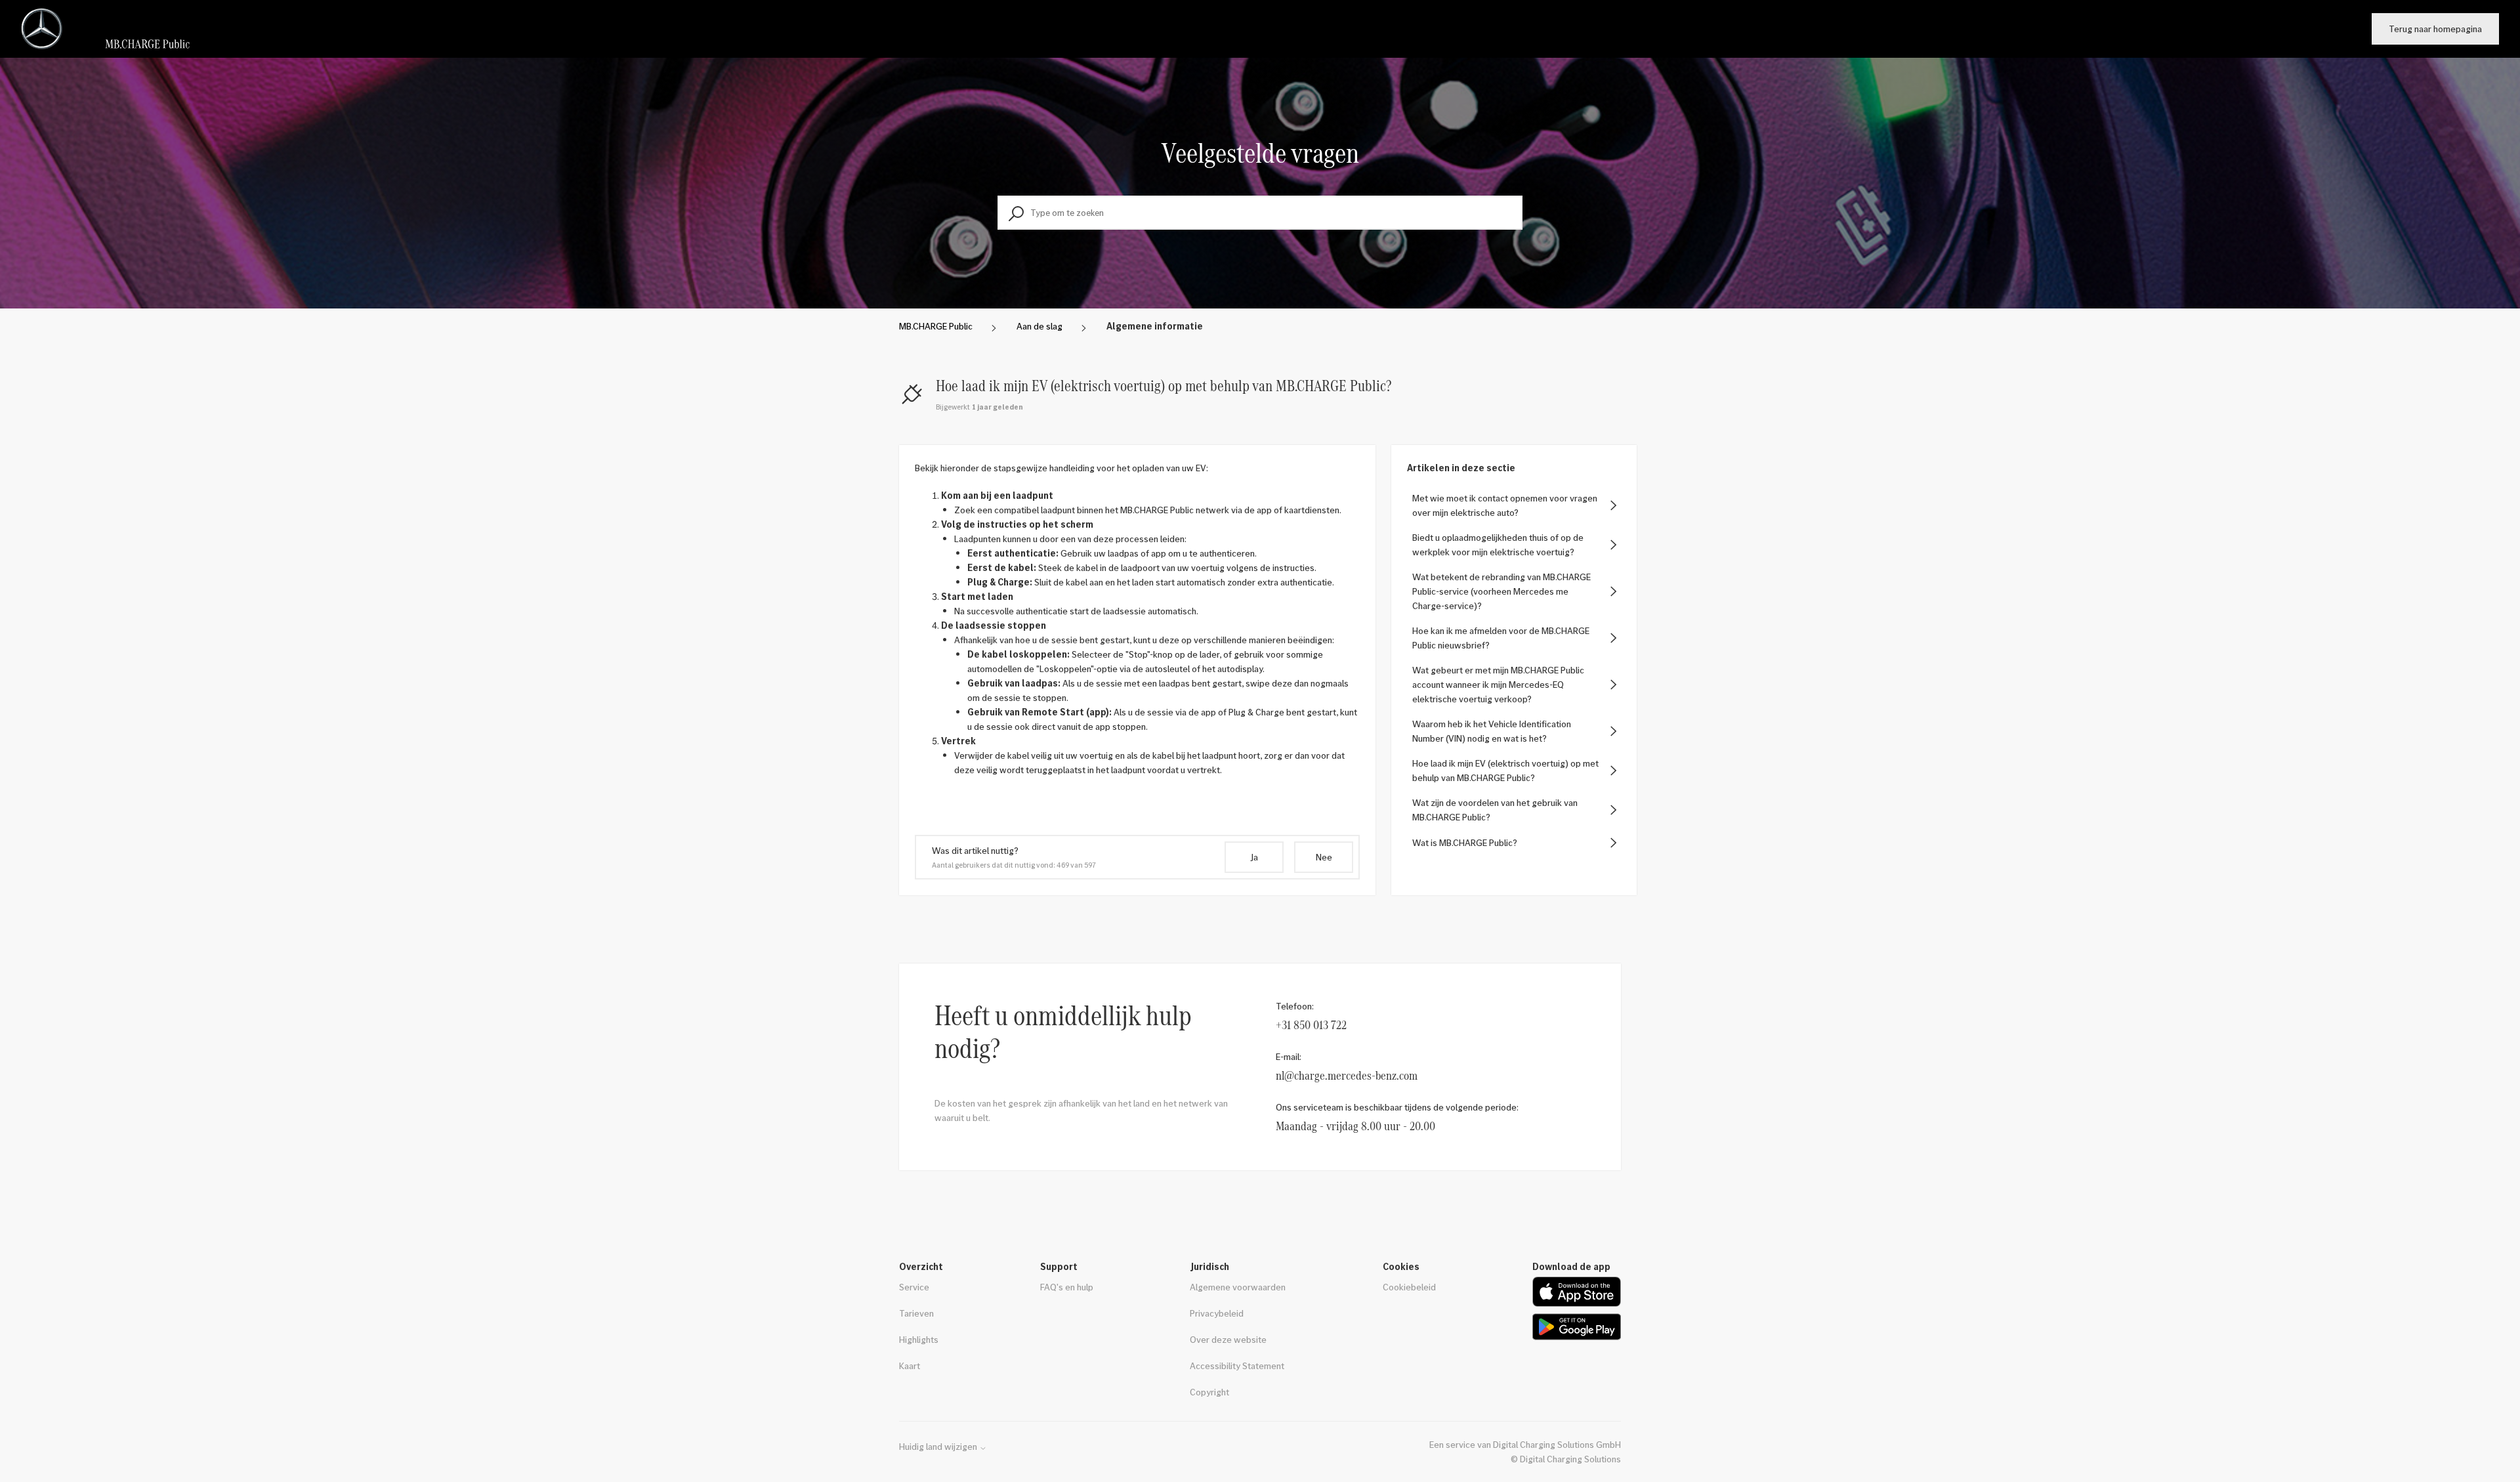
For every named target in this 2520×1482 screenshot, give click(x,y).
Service (914, 1287)
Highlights (919, 1339)
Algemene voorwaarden (1238, 1287)
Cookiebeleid (1409, 1287)
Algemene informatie (1155, 326)
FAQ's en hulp (1067, 1287)
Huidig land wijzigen (939, 1447)
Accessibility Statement (1237, 1366)
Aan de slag (1039, 326)
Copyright (1209, 1392)
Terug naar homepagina (2435, 29)
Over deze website (1228, 1339)
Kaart (910, 1366)
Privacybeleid (1217, 1313)
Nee (1324, 857)
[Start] (111, 29)
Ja (1254, 857)
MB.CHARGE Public (936, 326)
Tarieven (916, 1313)
